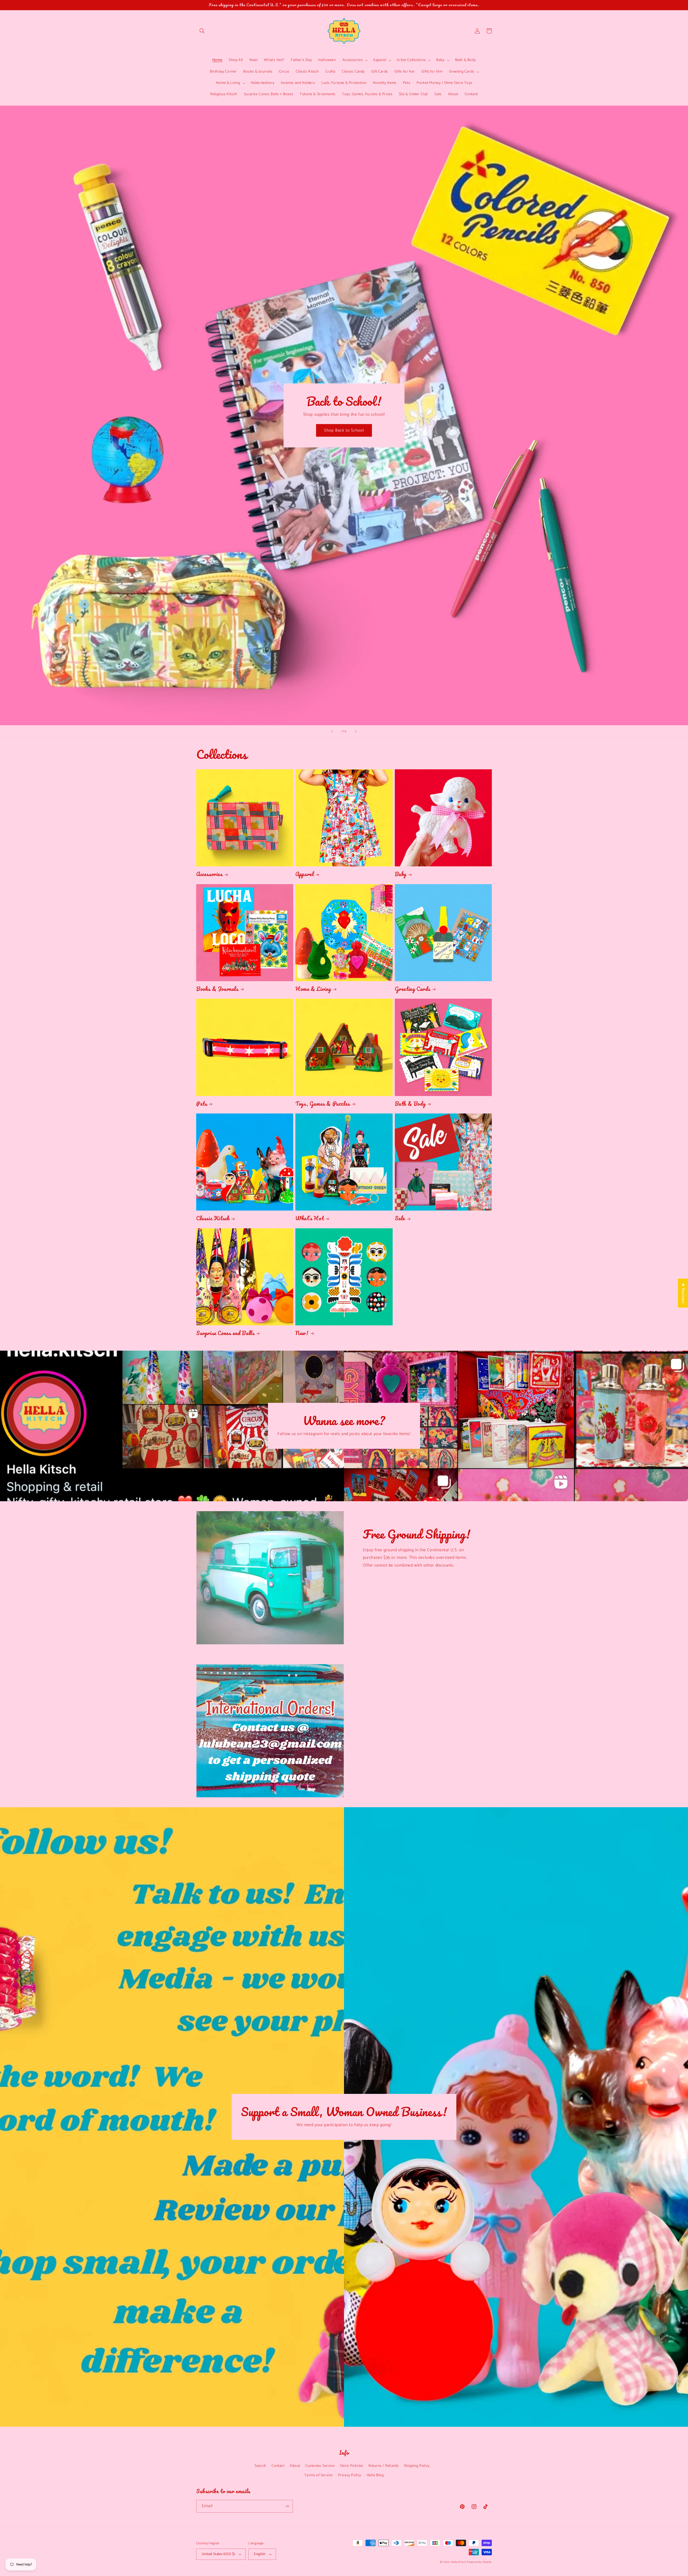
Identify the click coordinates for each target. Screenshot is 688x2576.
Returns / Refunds (384, 2466)
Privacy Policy (350, 2475)
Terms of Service (318, 2475)
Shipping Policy (417, 2466)
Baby (401, 874)
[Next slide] (356, 731)
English (260, 2554)
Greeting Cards (413, 989)
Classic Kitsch (213, 1218)
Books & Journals (217, 989)
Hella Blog (375, 2475)
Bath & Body (410, 1104)
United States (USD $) (218, 2554)
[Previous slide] (332, 731)
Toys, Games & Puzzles (323, 1104)
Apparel (304, 874)
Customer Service (320, 2466)
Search (260, 2466)
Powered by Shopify (479, 2562)
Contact (278, 2466)
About (295, 2466)
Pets (202, 1104)
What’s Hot (309, 1218)
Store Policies (352, 2466)
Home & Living (313, 989)
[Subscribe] (287, 2506)
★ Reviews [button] (683, 1293)
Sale (400, 1218)
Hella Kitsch (458, 2562)
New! (302, 1333)
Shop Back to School (344, 430)
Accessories (209, 874)
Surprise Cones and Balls (225, 1333)
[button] (202, 31)
